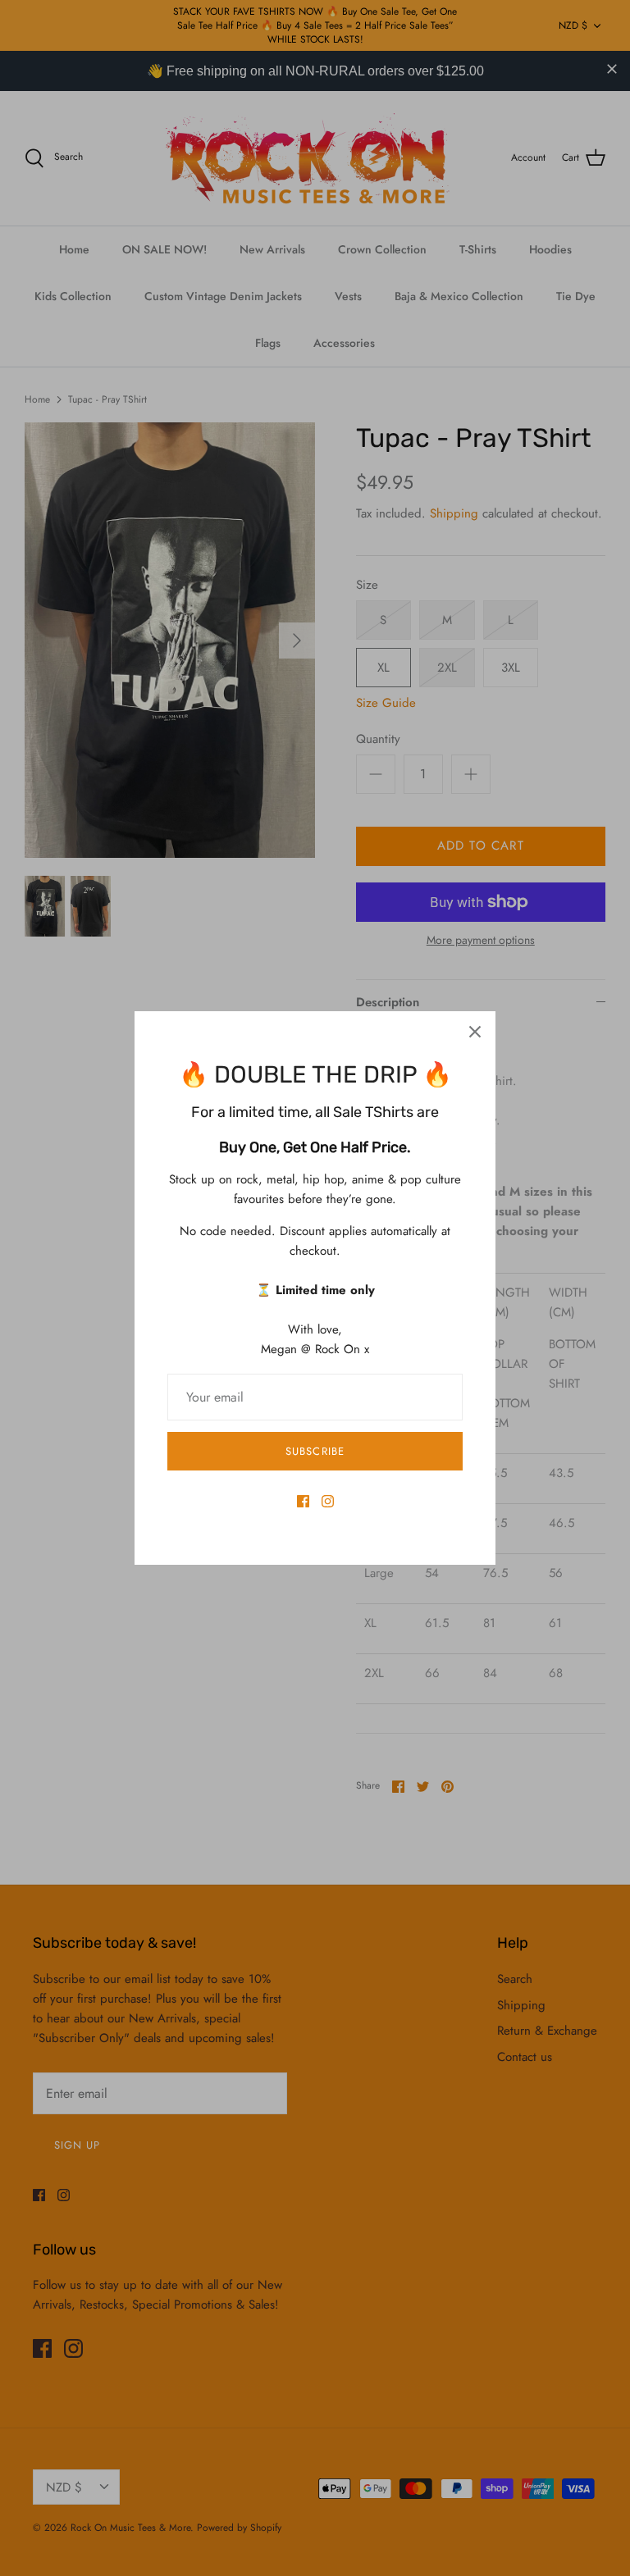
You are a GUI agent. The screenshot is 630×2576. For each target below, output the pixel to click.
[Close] (475, 1032)
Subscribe (315, 1451)
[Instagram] (328, 1501)
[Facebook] (303, 1501)
